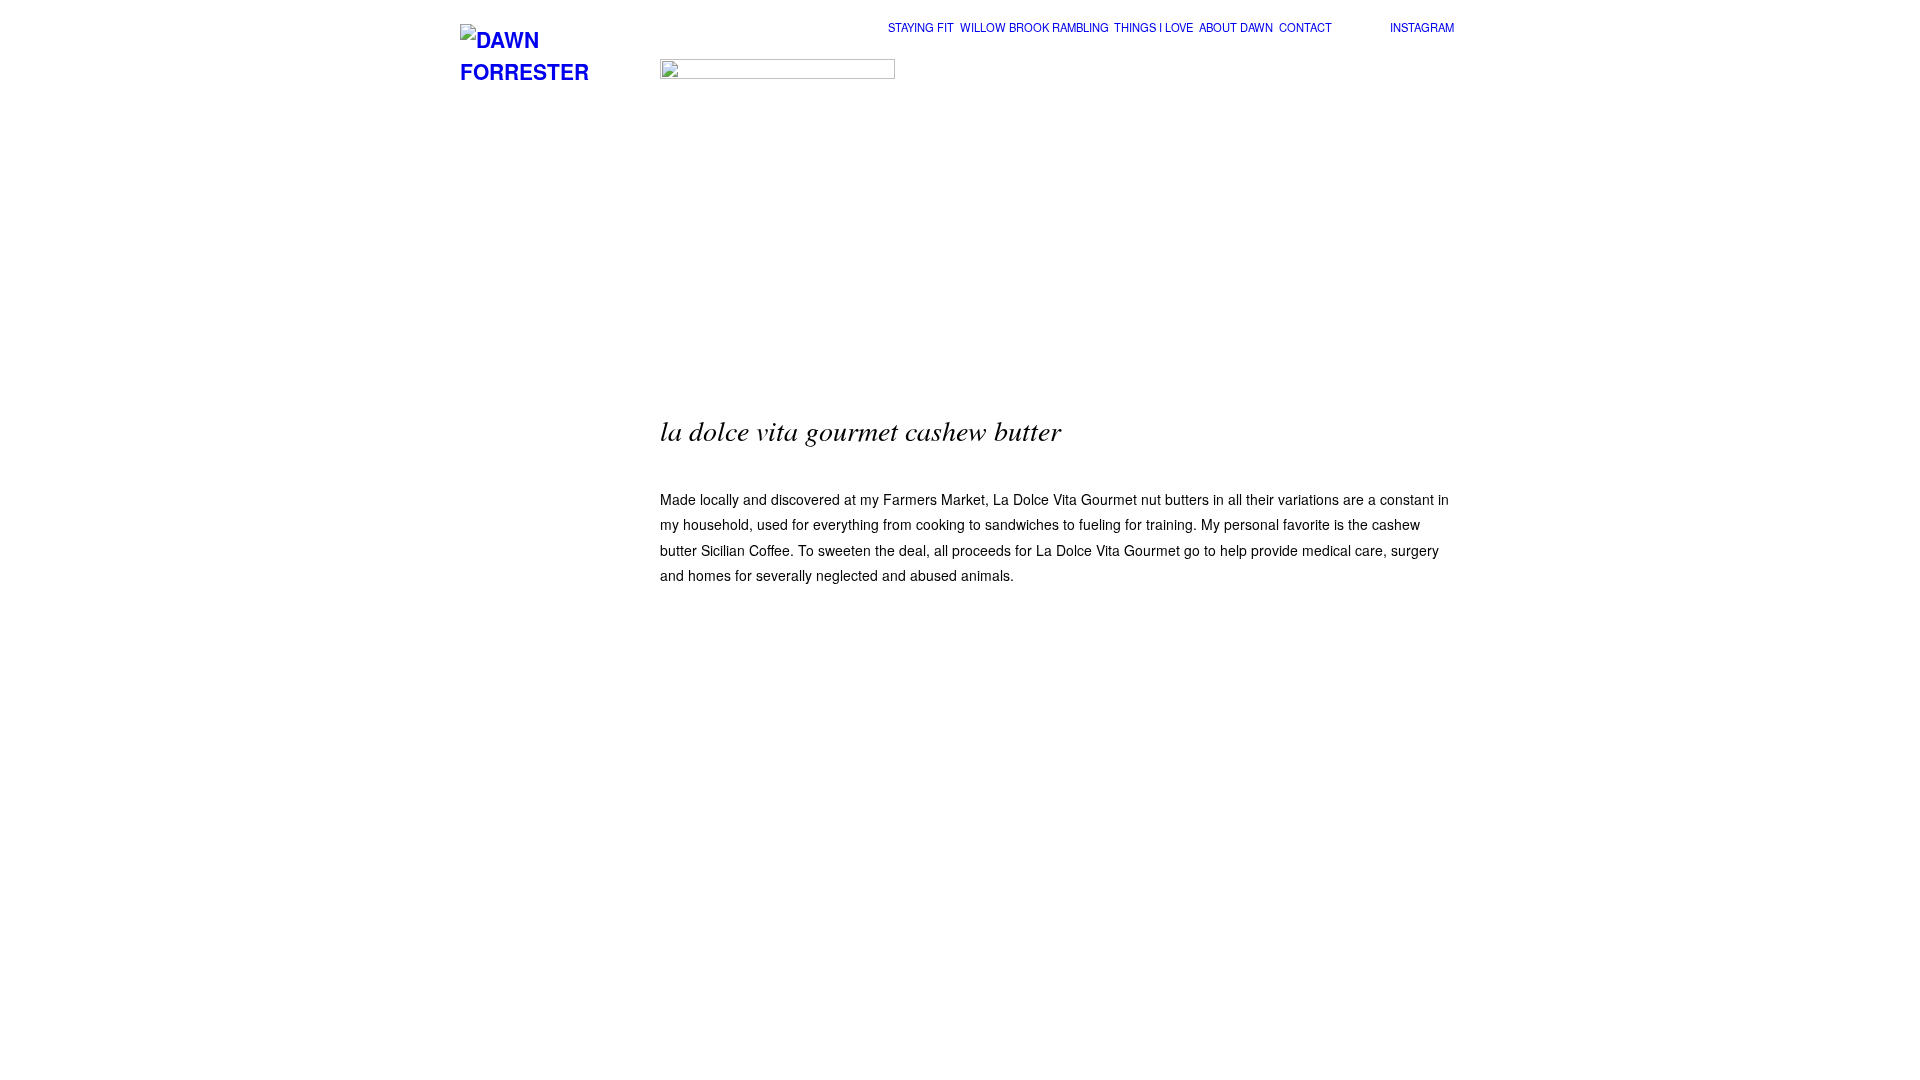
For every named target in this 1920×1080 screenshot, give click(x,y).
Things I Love (1153, 27)
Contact (1305, 27)
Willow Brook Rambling (1034, 27)
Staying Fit (921, 27)
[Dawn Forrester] (550, 71)
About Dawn (1236, 27)
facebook (1347, 28)
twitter (1374, 28)
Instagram (1422, 27)
